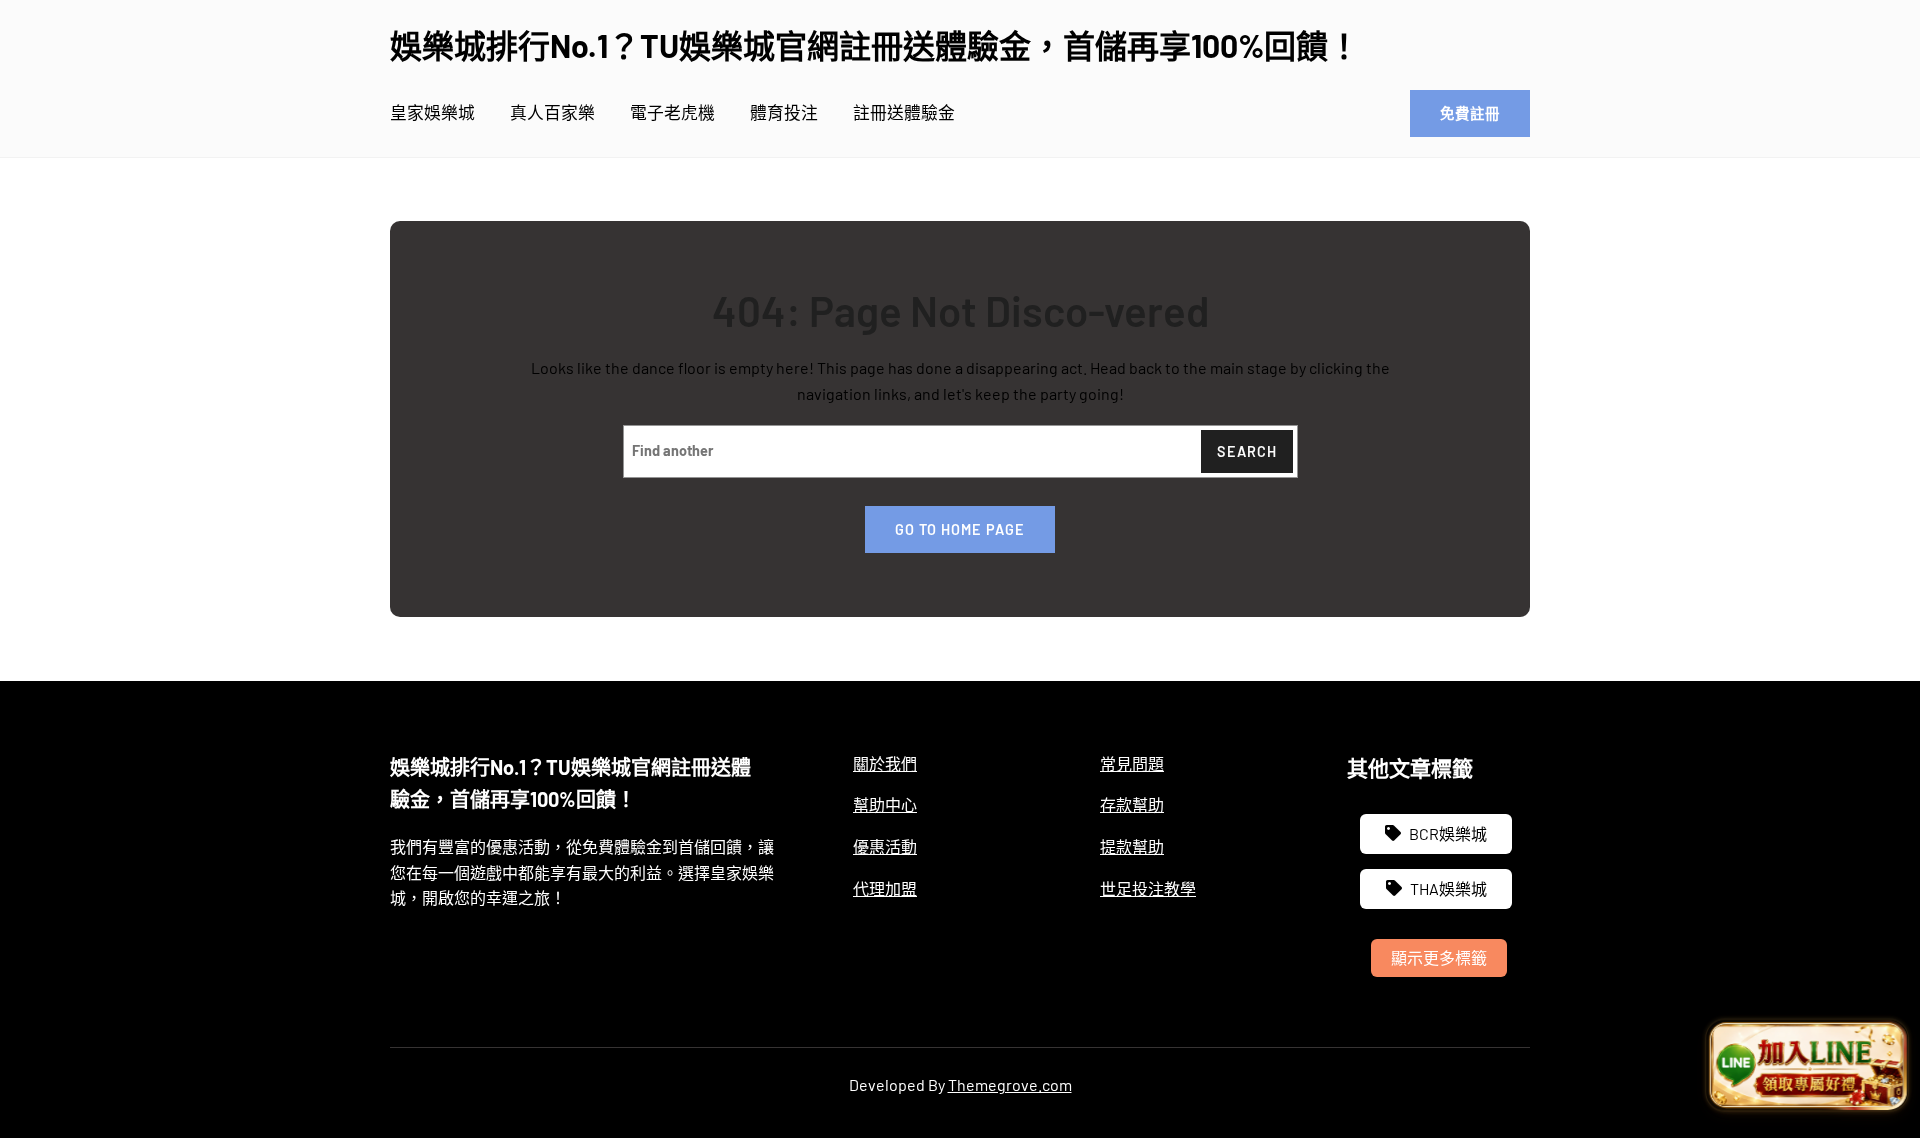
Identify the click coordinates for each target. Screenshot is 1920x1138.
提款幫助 (1132, 846)
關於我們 (885, 763)
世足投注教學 (1148, 888)
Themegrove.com (1010, 1084)
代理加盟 (885, 888)
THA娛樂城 (1448, 888)
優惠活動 (885, 846)
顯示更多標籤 (1439, 957)
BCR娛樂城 (1448, 833)
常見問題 (1132, 763)
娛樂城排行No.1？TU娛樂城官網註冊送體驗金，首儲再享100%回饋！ (875, 45)
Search (1247, 451)
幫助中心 (885, 804)
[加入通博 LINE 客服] (1807, 1066)
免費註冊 (1470, 113)
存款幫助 (1132, 804)
